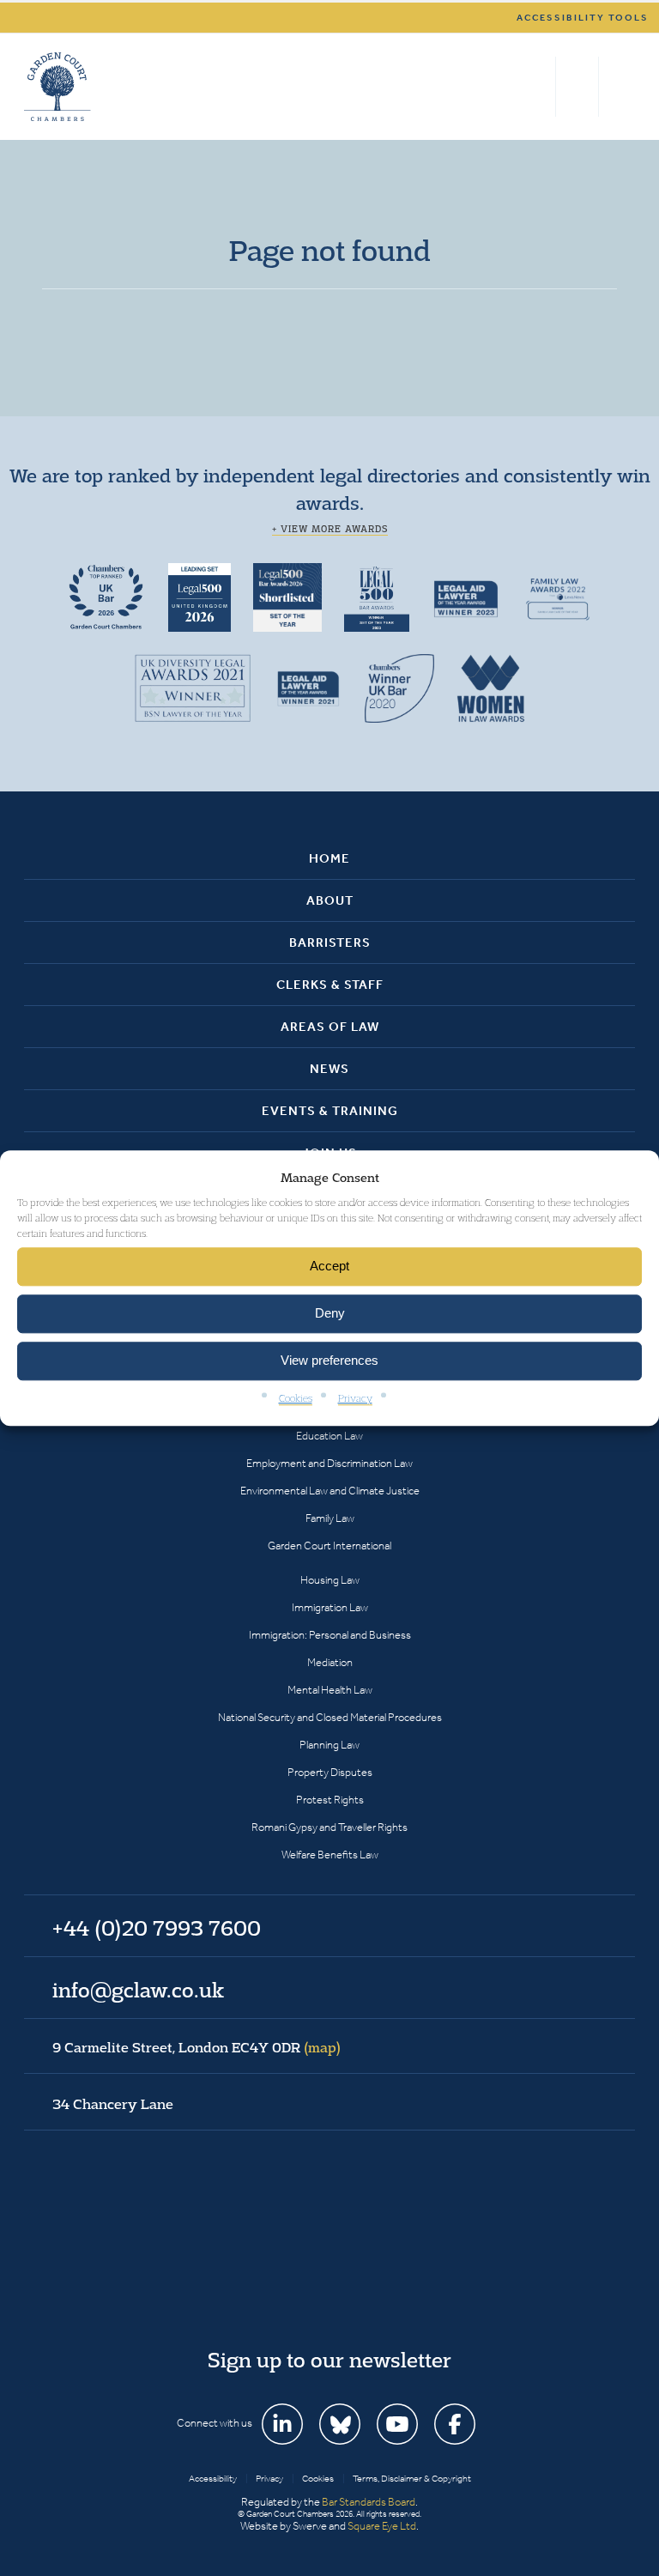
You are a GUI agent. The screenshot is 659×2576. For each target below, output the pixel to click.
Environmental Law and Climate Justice (330, 1491)
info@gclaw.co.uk (138, 1990)
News (329, 1069)
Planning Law (329, 1745)
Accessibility (213, 2479)
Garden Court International (329, 1546)
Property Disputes (330, 1772)
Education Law (329, 1436)
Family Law (330, 1518)
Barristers (330, 943)
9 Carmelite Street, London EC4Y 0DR (196, 2047)
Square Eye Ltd (382, 2526)
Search (538, 87)
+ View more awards (330, 529)
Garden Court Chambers (57, 87)
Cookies (296, 1398)
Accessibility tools (583, 18)
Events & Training (330, 1111)
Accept (329, 1267)
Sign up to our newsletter (329, 2360)
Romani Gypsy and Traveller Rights (329, 1827)
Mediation (330, 1662)
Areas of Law (330, 1027)
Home (329, 858)
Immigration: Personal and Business (330, 1635)
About (330, 900)
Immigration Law (330, 1607)
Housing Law (330, 1580)
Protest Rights (330, 1800)
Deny (330, 1314)
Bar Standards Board (369, 2502)
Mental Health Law (330, 1690)
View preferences (329, 1361)
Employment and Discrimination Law (329, 1463)
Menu (619, 87)
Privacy (355, 1398)
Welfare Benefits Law (330, 1855)
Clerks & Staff (330, 985)
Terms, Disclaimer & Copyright (412, 2479)
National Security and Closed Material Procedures (330, 1717)
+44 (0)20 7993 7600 (577, 87)
